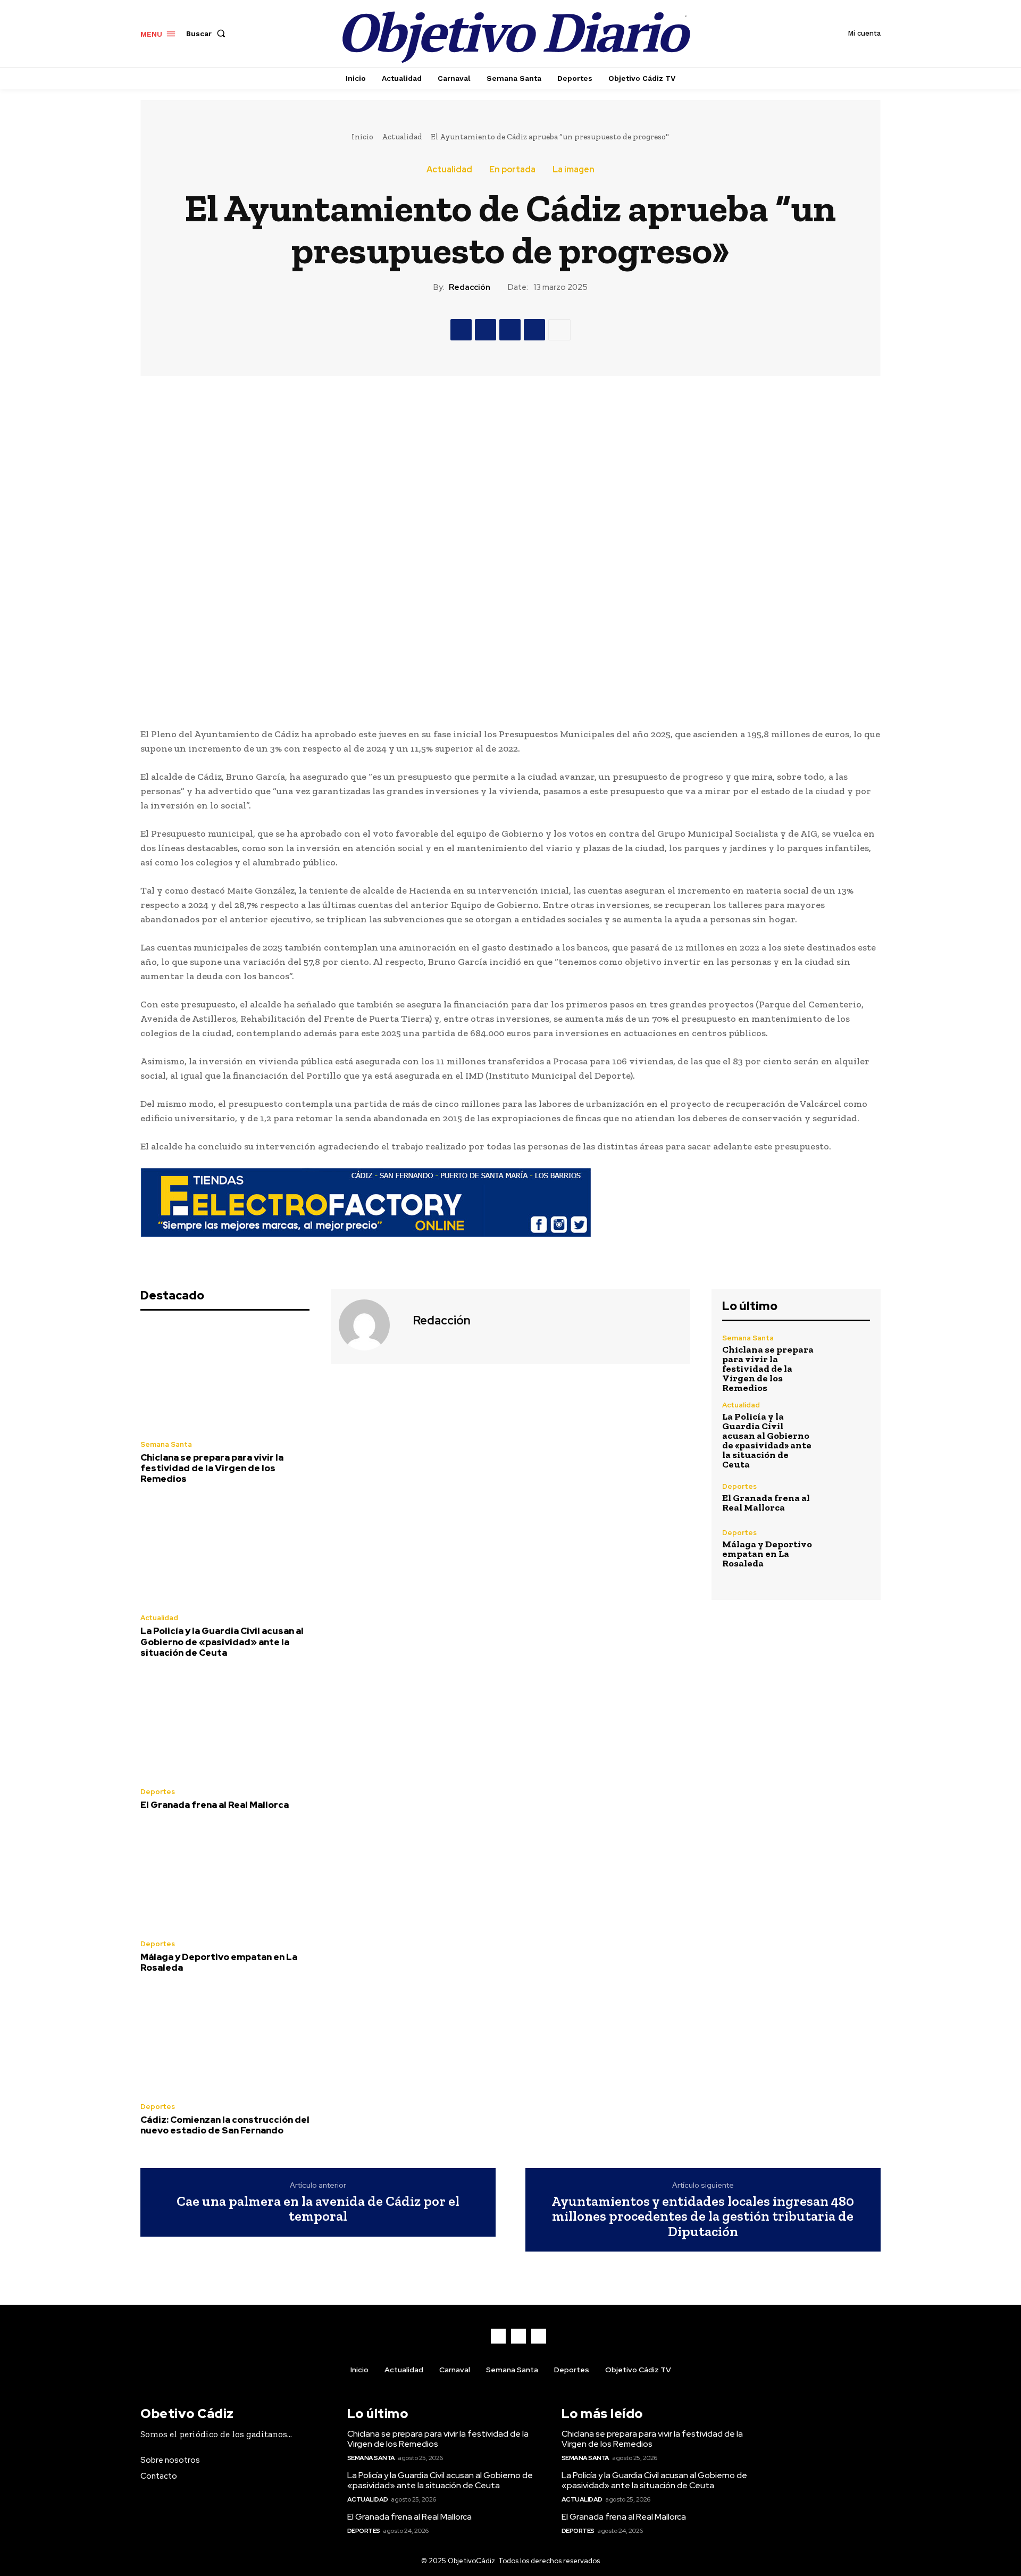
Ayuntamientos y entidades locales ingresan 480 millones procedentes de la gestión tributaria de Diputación (703, 2216)
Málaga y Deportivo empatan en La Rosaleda (219, 1962)
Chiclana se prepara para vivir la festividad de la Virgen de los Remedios (212, 1468)
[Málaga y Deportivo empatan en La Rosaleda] (225, 1878)
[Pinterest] (510, 330)
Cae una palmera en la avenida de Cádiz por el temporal (318, 2209)
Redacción (470, 287)
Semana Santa (166, 1444)
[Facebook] (461, 330)
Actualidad (402, 137)
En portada (512, 170)
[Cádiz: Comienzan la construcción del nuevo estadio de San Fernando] (225, 2041)
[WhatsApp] (534, 330)
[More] (559, 330)
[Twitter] (486, 330)
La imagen (574, 170)
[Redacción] (371, 1325)
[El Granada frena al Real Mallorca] (225, 1725)
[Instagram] (518, 2336)
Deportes (158, 1792)
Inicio (362, 137)
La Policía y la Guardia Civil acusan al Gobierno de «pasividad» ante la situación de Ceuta (222, 1642)
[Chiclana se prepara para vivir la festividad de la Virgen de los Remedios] (225, 1378)
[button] (208, 34)
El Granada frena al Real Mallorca (215, 1805)
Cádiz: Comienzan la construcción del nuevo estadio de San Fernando (225, 2125)
